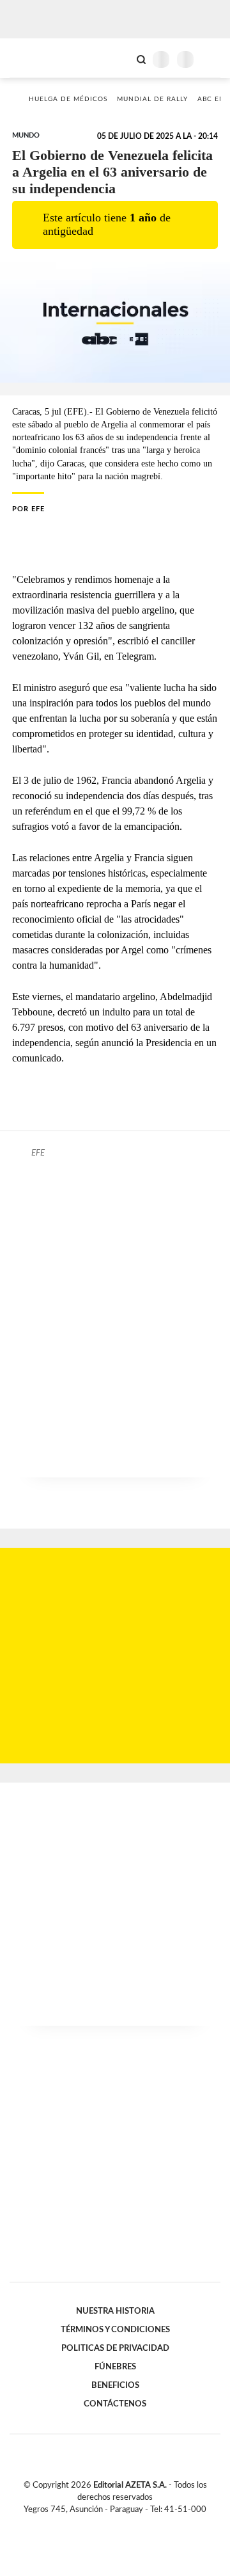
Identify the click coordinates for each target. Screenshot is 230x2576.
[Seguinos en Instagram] (137, 2524)
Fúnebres (115, 2367)
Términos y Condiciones (115, 2330)
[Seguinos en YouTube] (123, 2524)
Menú (212, 59)
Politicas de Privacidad (115, 2348)
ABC (34, 58)
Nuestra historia (115, 2311)
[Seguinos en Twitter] (110, 2524)
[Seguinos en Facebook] (96, 2524)
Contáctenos (115, 2404)
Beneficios (115, 2385)
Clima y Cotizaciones (119, 58)
